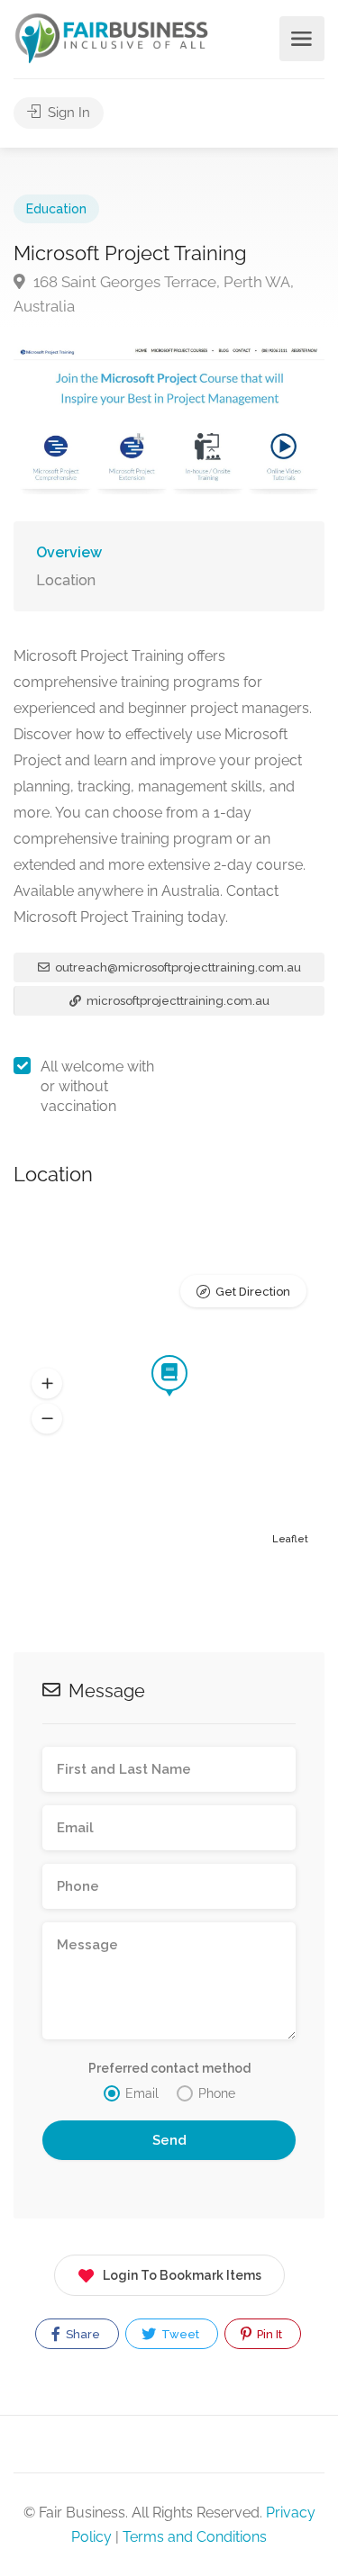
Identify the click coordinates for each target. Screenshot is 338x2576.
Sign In (67, 113)
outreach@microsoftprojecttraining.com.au (177, 967)
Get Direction (253, 1292)
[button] (47, 1384)
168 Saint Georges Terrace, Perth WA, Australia (154, 294)
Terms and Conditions (195, 2537)
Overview (69, 552)
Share (82, 2334)
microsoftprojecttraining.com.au (177, 1001)
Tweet (179, 2334)
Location (66, 580)
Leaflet (290, 1539)
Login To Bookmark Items (182, 2275)
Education (56, 209)
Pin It (268, 2334)
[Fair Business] (112, 37)
